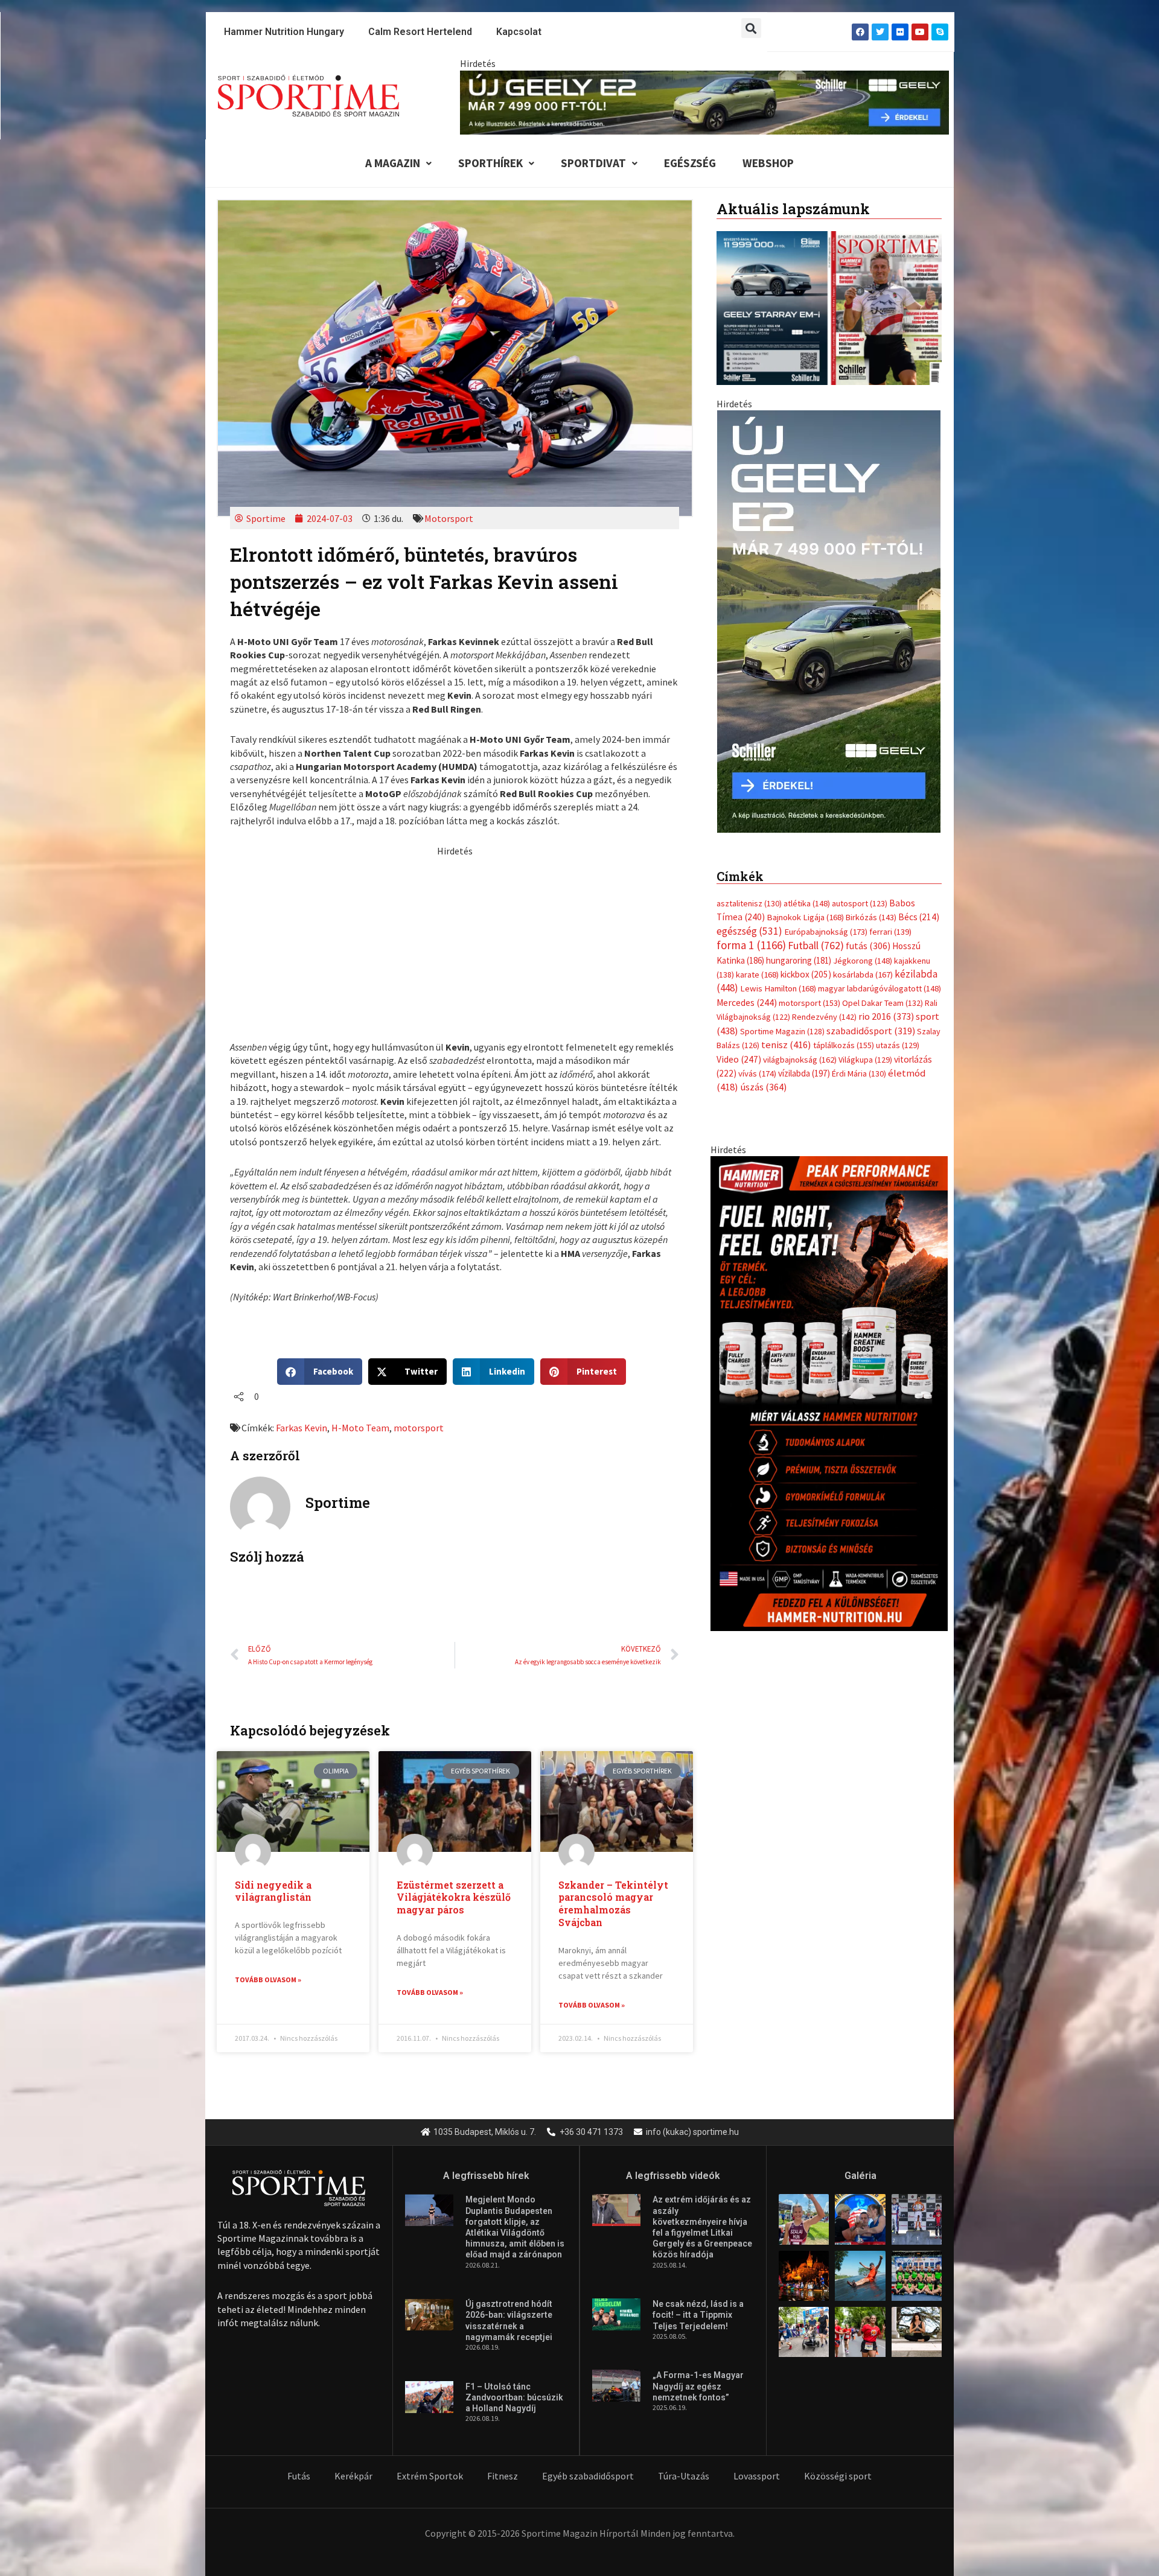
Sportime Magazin (782, 1031)
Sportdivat (593, 163)
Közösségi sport (838, 2476)
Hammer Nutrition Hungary (284, 32)
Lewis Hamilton (778, 988)
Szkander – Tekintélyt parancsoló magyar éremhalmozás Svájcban (613, 1903)
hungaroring (799, 960)
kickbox (806, 974)
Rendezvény (824, 1017)
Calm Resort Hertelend (420, 32)
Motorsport (449, 518)
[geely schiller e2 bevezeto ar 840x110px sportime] (704, 101)
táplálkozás (844, 1045)
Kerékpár (353, 2476)
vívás (757, 1073)
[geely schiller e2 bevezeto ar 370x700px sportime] (829, 620)
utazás (898, 1045)
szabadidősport (871, 1031)
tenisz (786, 1045)
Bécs (919, 917)
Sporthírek (490, 163)
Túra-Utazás (684, 2476)
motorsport (419, 1428)
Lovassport (757, 2476)
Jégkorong (863, 961)
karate (757, 975)
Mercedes (747, 1003)
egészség (749, 931)
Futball (816, 945)
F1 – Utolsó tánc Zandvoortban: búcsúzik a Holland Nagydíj (514, 2397)
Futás (299, 2476)
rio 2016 (886, 1016)
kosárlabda (863, 975)
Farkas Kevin (302, 1428)
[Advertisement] (455, 942)
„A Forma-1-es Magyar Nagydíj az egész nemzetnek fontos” (698, 2386)
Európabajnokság (826, 931)
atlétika (807, 903)
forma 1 (751, 945)
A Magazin (393, 163)
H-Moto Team (360, 1428)
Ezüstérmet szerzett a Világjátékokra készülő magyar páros (454, 1897)
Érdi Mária (859, 1073)
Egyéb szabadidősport (588, 2476)
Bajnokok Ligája (805, 917)
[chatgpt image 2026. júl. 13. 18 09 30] (829, 1392)
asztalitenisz (749, 903)
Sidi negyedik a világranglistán (273, 1891)
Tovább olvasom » (268, 1980)
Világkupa (865, 1060)
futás (868, 946)
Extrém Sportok (430, 2476)
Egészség (690, 163)
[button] (751, 28)
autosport (860, 903)
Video (739, 1059)
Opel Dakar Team (883, 1003)
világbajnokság (800, 1060)
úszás (763, 1087)
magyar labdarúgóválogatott (880, 988)
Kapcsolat (519, 32)
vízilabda (804, 1073)
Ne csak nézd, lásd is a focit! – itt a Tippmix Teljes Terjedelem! (698, 2315)
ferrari (890, 932)
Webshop (768, 163)
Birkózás (871, 917)
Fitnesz (503, 2476)
